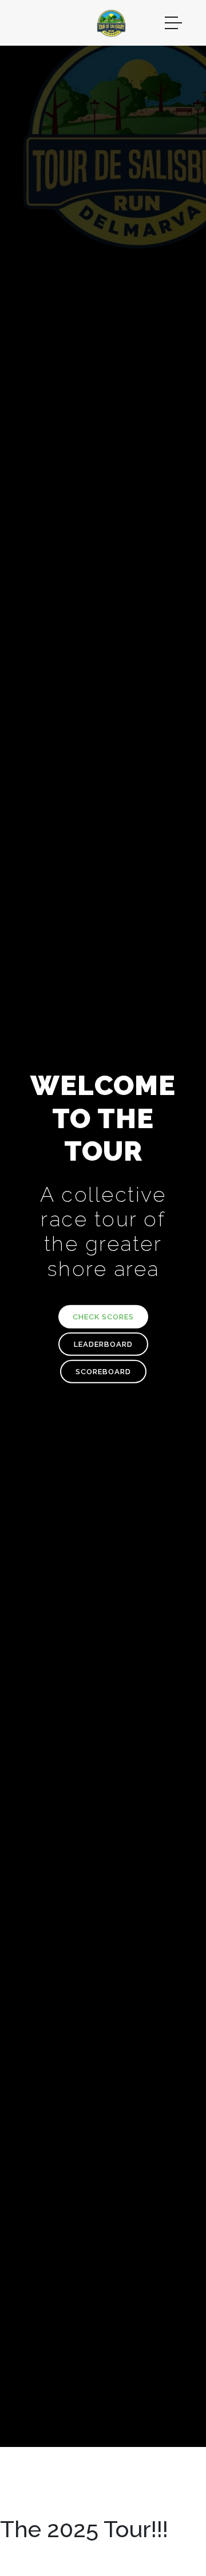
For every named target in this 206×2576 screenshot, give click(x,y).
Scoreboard (103, 1371)
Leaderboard (103, 1344)
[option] (103, 1223)
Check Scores (103, 1316)
